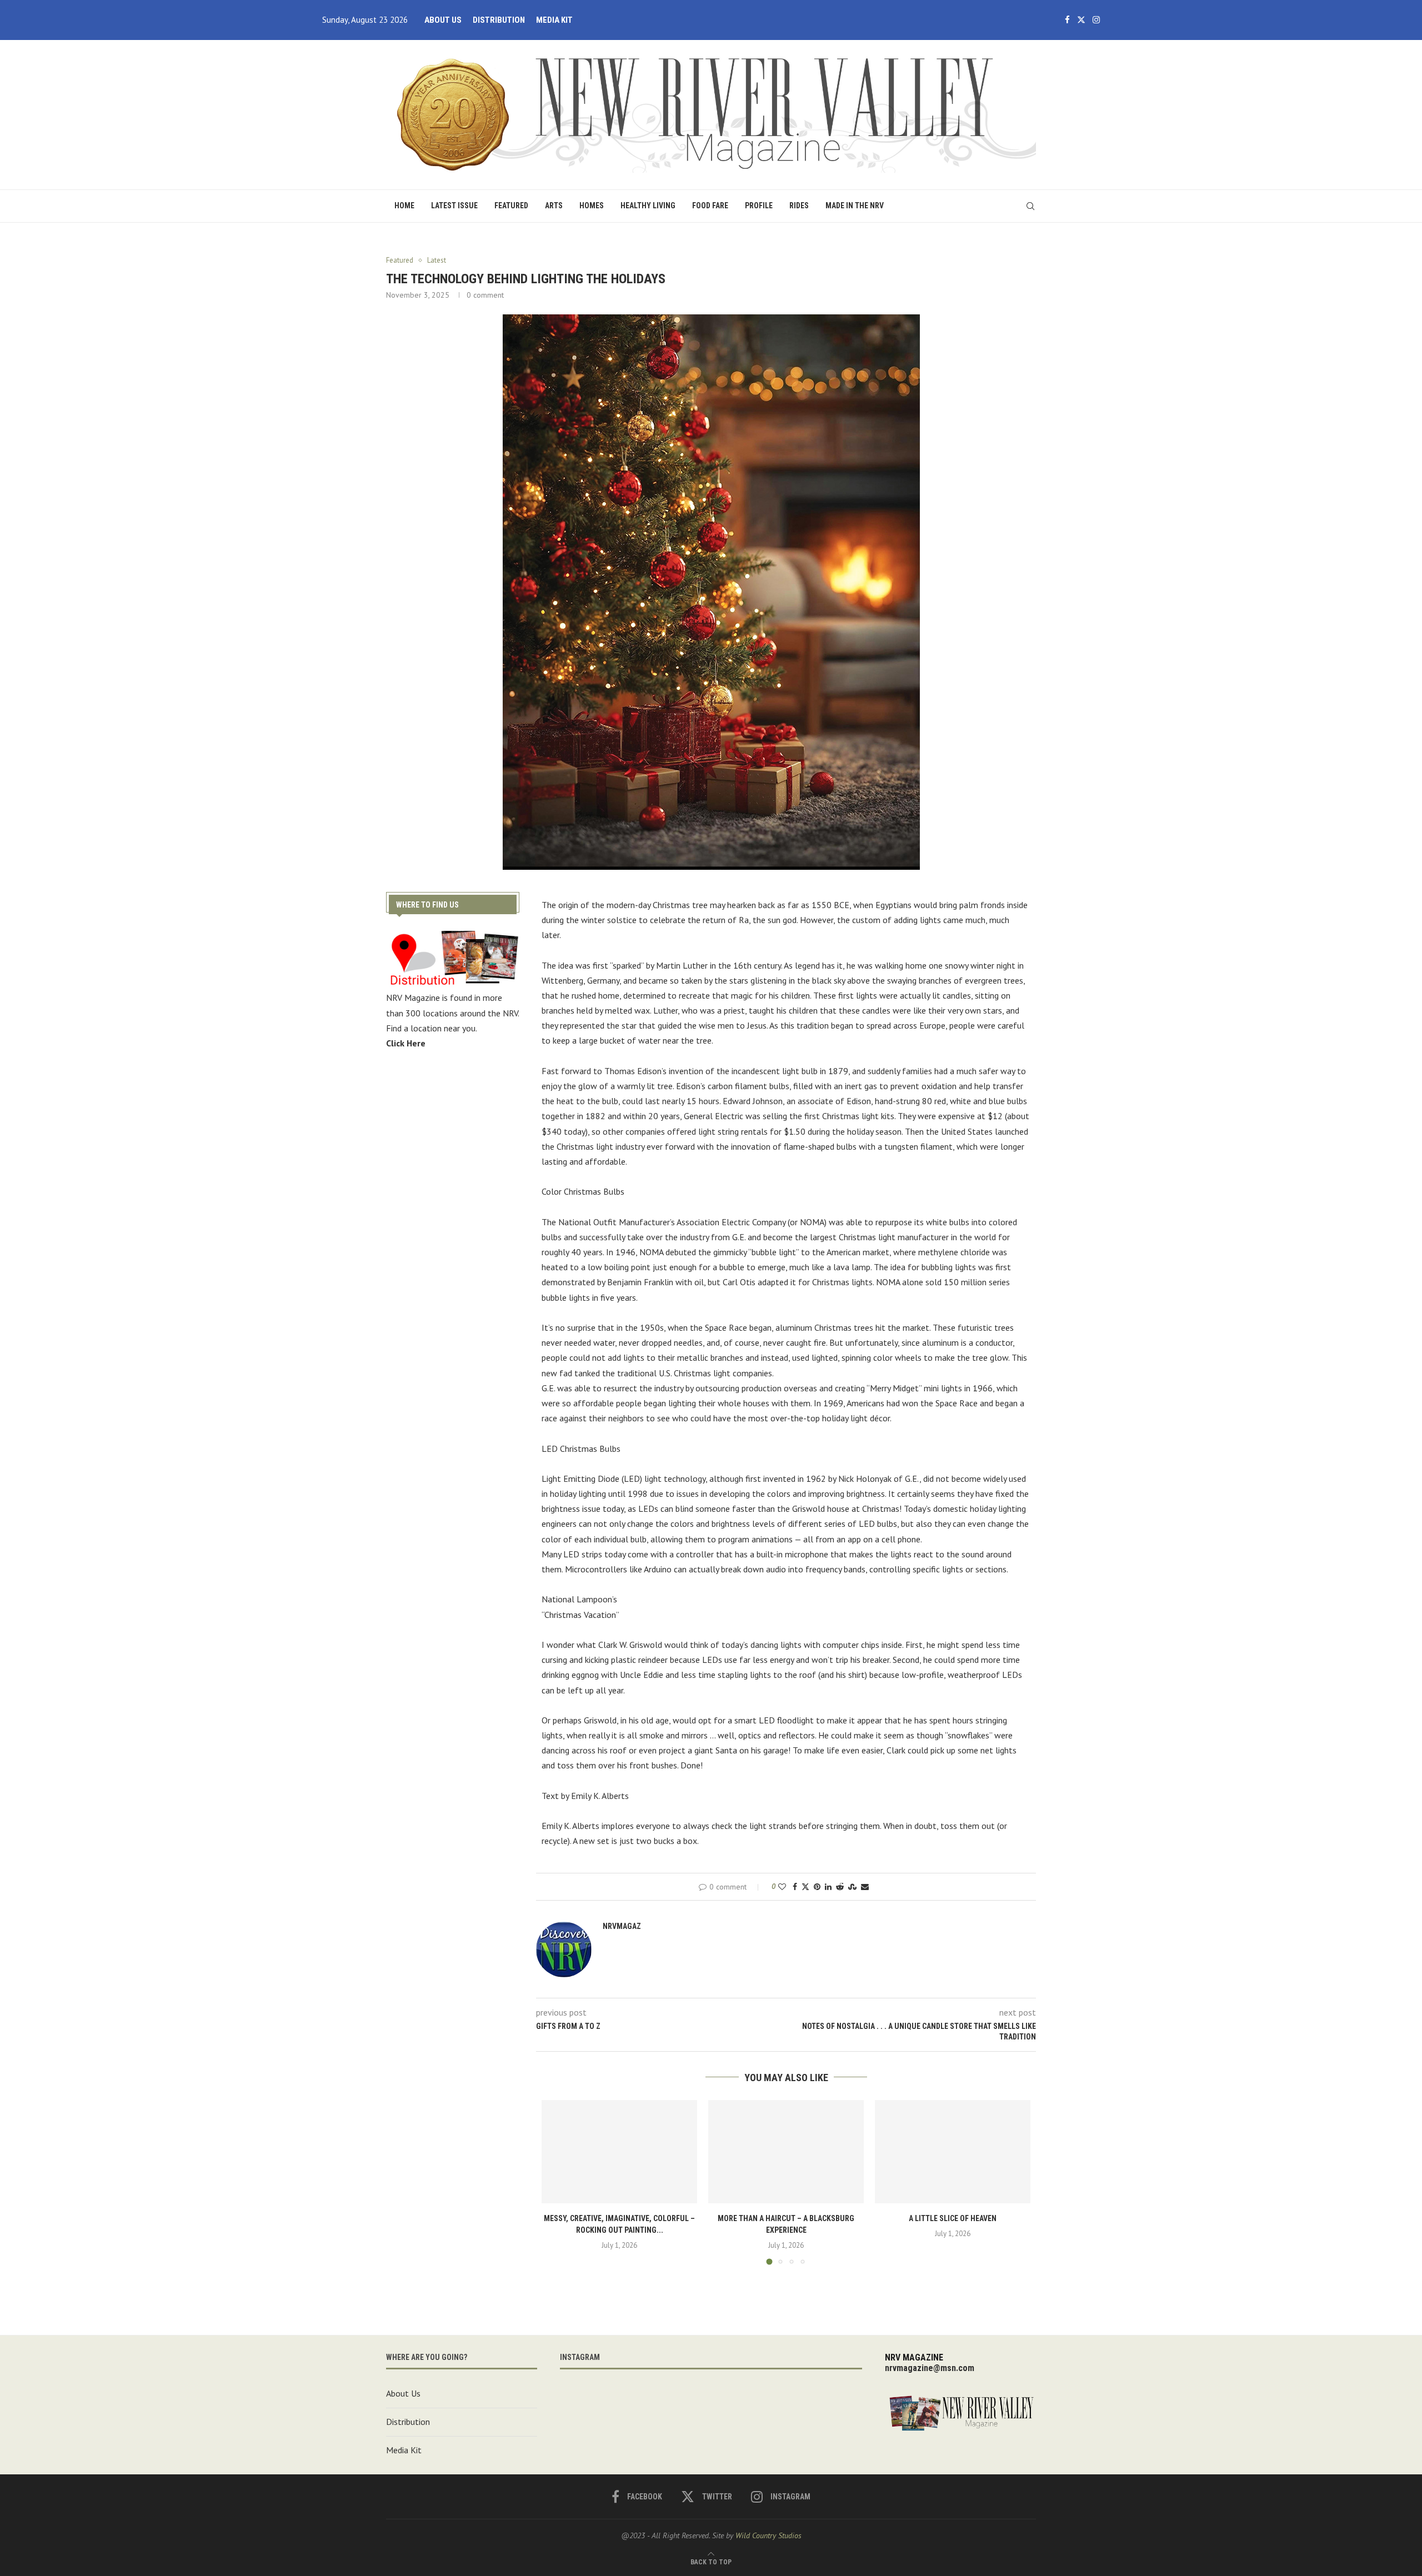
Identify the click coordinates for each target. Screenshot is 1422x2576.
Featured (511, 206)
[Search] (1030, 206)
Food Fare (710, 206)
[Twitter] (1081, 20)
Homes (592, 206)
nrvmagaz (622, 1926)
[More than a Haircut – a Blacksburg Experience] (786, 2152)
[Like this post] (782, 1887)
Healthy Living (648, 206)
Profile (759, 206)
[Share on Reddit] (840, 1887)
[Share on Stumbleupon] (852, 1887)
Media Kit (554, 20)
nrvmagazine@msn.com (930, 2368)
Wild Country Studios (768, 2535)
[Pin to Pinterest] (817, 1887)
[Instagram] (1096, 20)
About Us (443, 20)
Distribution (499, 20)
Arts (554, 206)
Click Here (406, 1043)
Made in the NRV (855, 206)
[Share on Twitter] (805, 1887)
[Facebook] (1067, 20)
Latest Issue (454, 206)
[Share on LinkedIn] (828, 1887)
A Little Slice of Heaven (953, 2218)
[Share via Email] (865, 1887)
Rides (799, 206)
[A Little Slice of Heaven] (953, 2152)
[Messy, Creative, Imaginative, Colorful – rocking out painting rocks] (619, 2152)
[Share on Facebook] (795, 1887)
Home (404, 206)
